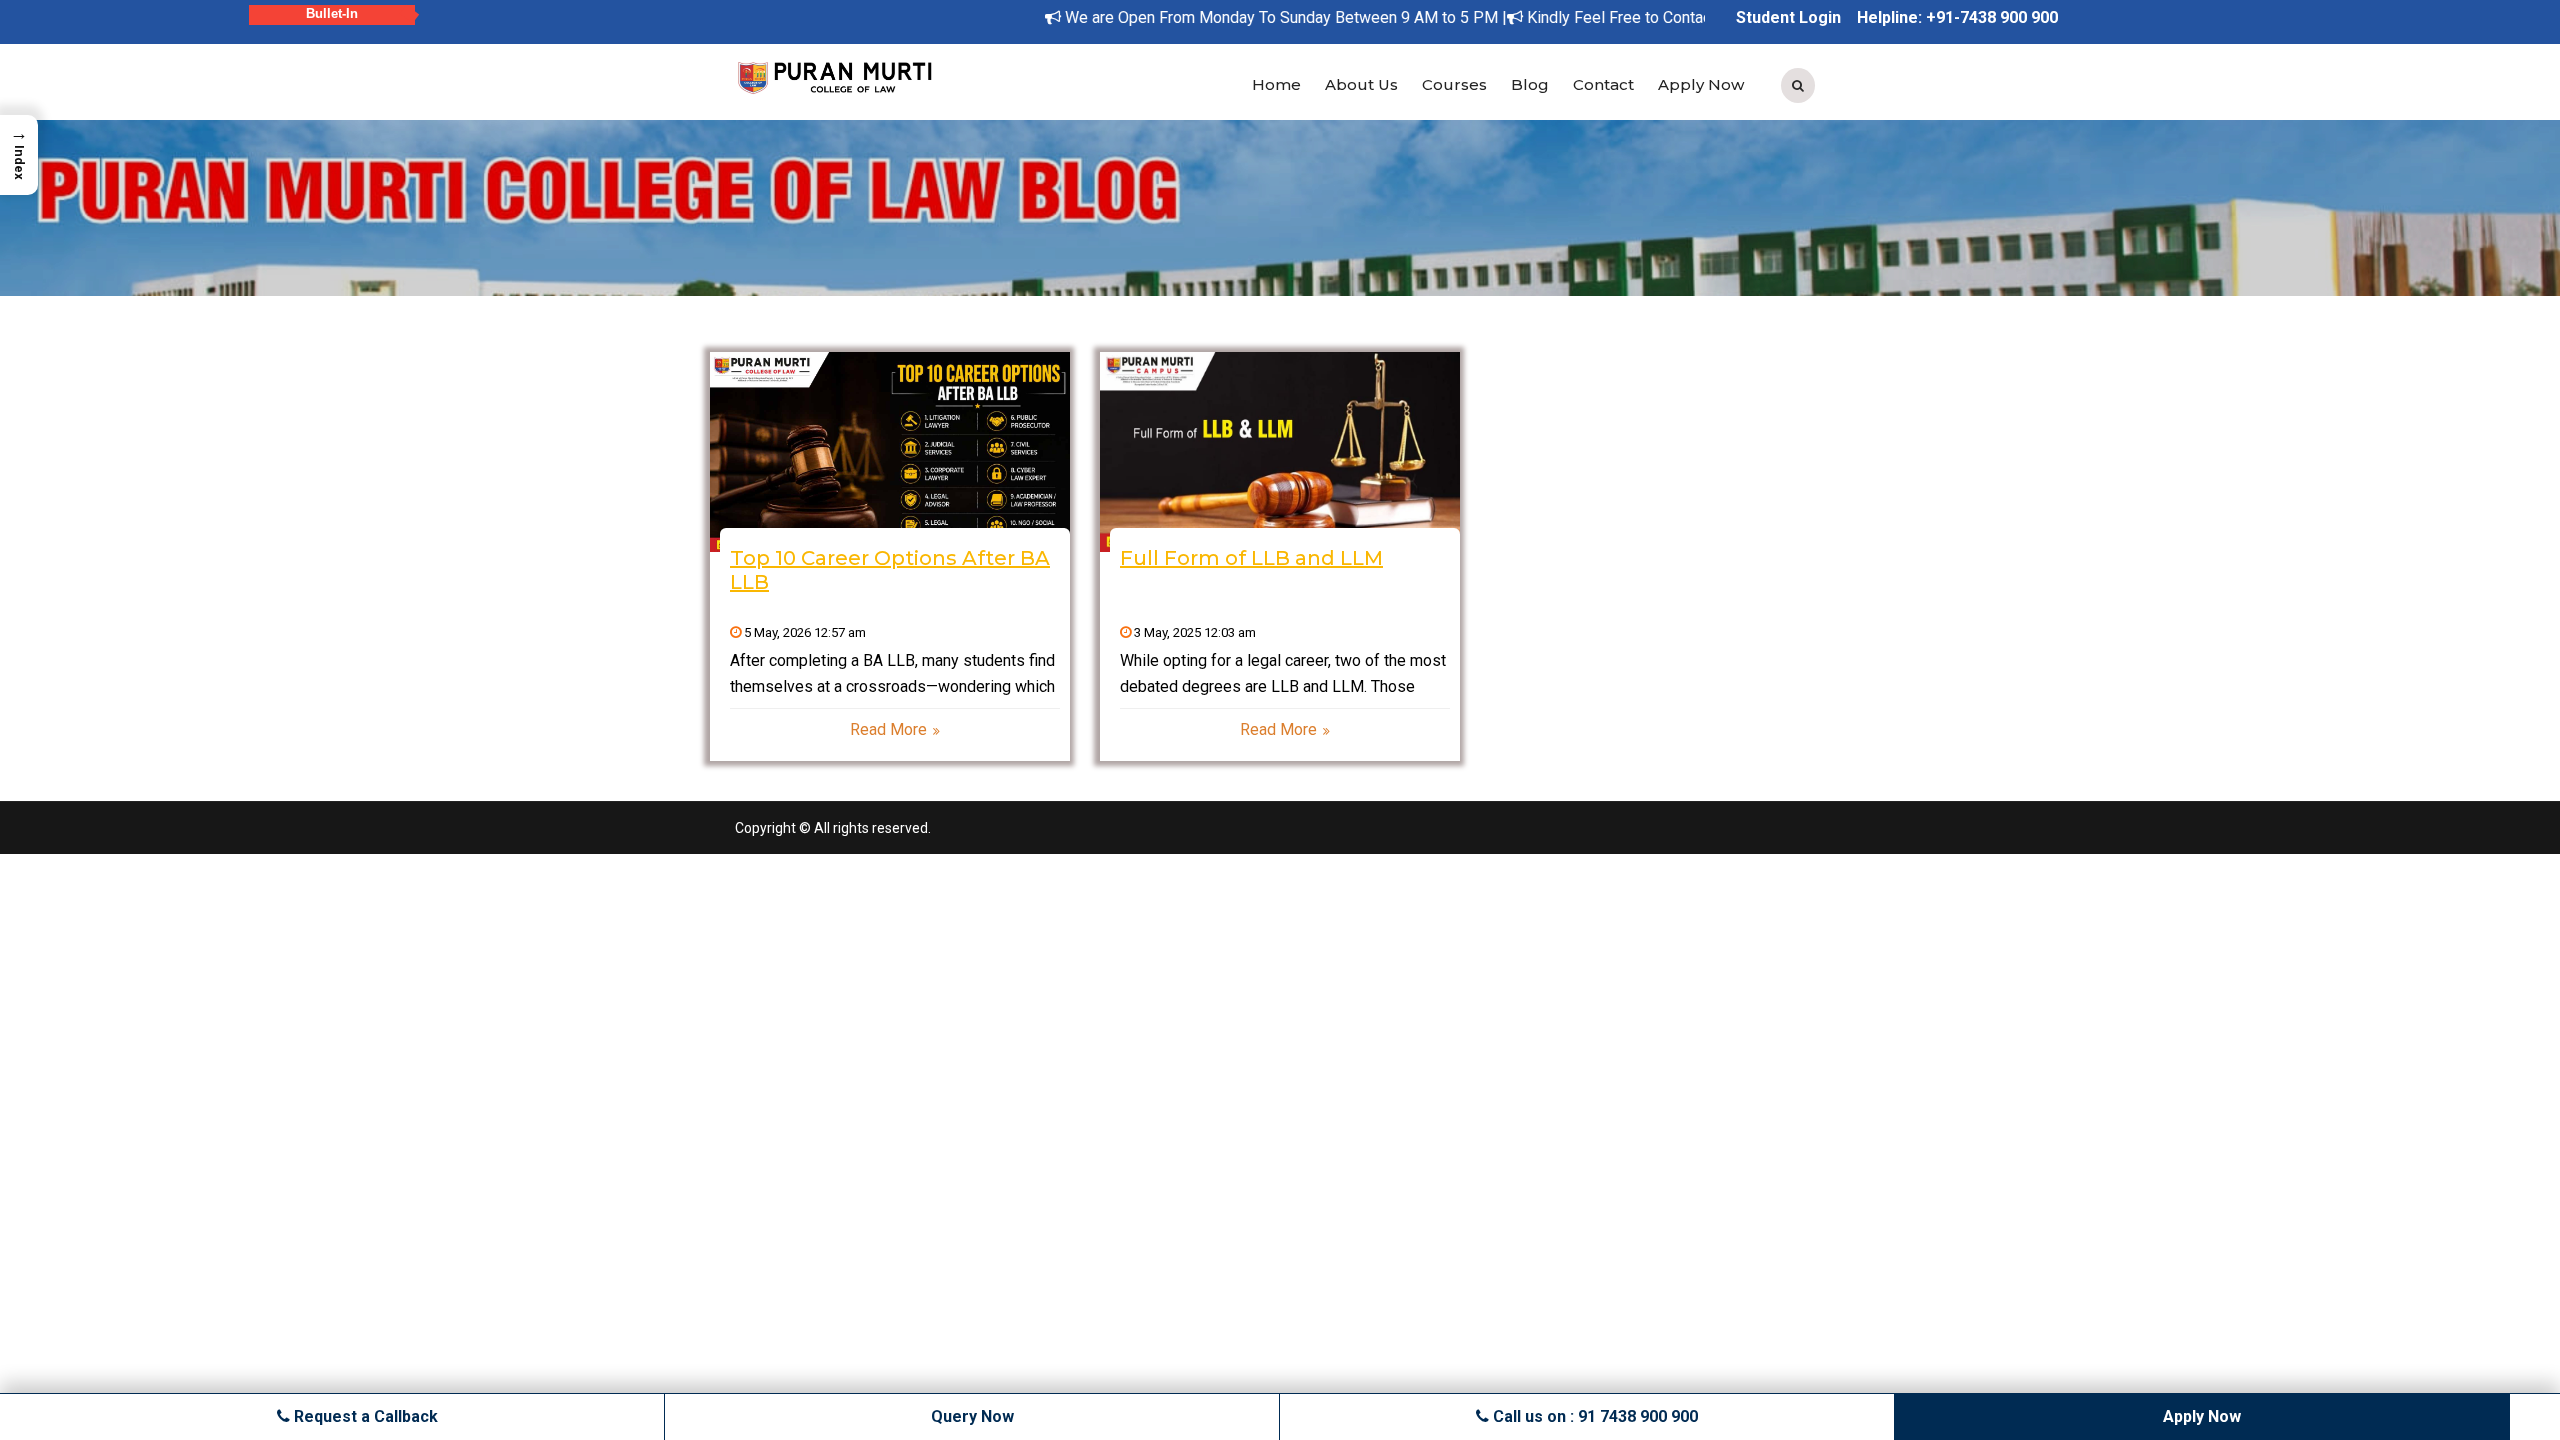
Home (1276, 84)
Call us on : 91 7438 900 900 (1593, 1416)
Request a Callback (364, 1416)
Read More (888, 729)
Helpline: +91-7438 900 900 (1957, 17)
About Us (1361, 84)
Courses (1454, 84)
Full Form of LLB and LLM (1251, 558)
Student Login (1788, 17)
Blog (1530, 84)
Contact (1603, 84)
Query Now (972, 1416)
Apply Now (1701, 84)
